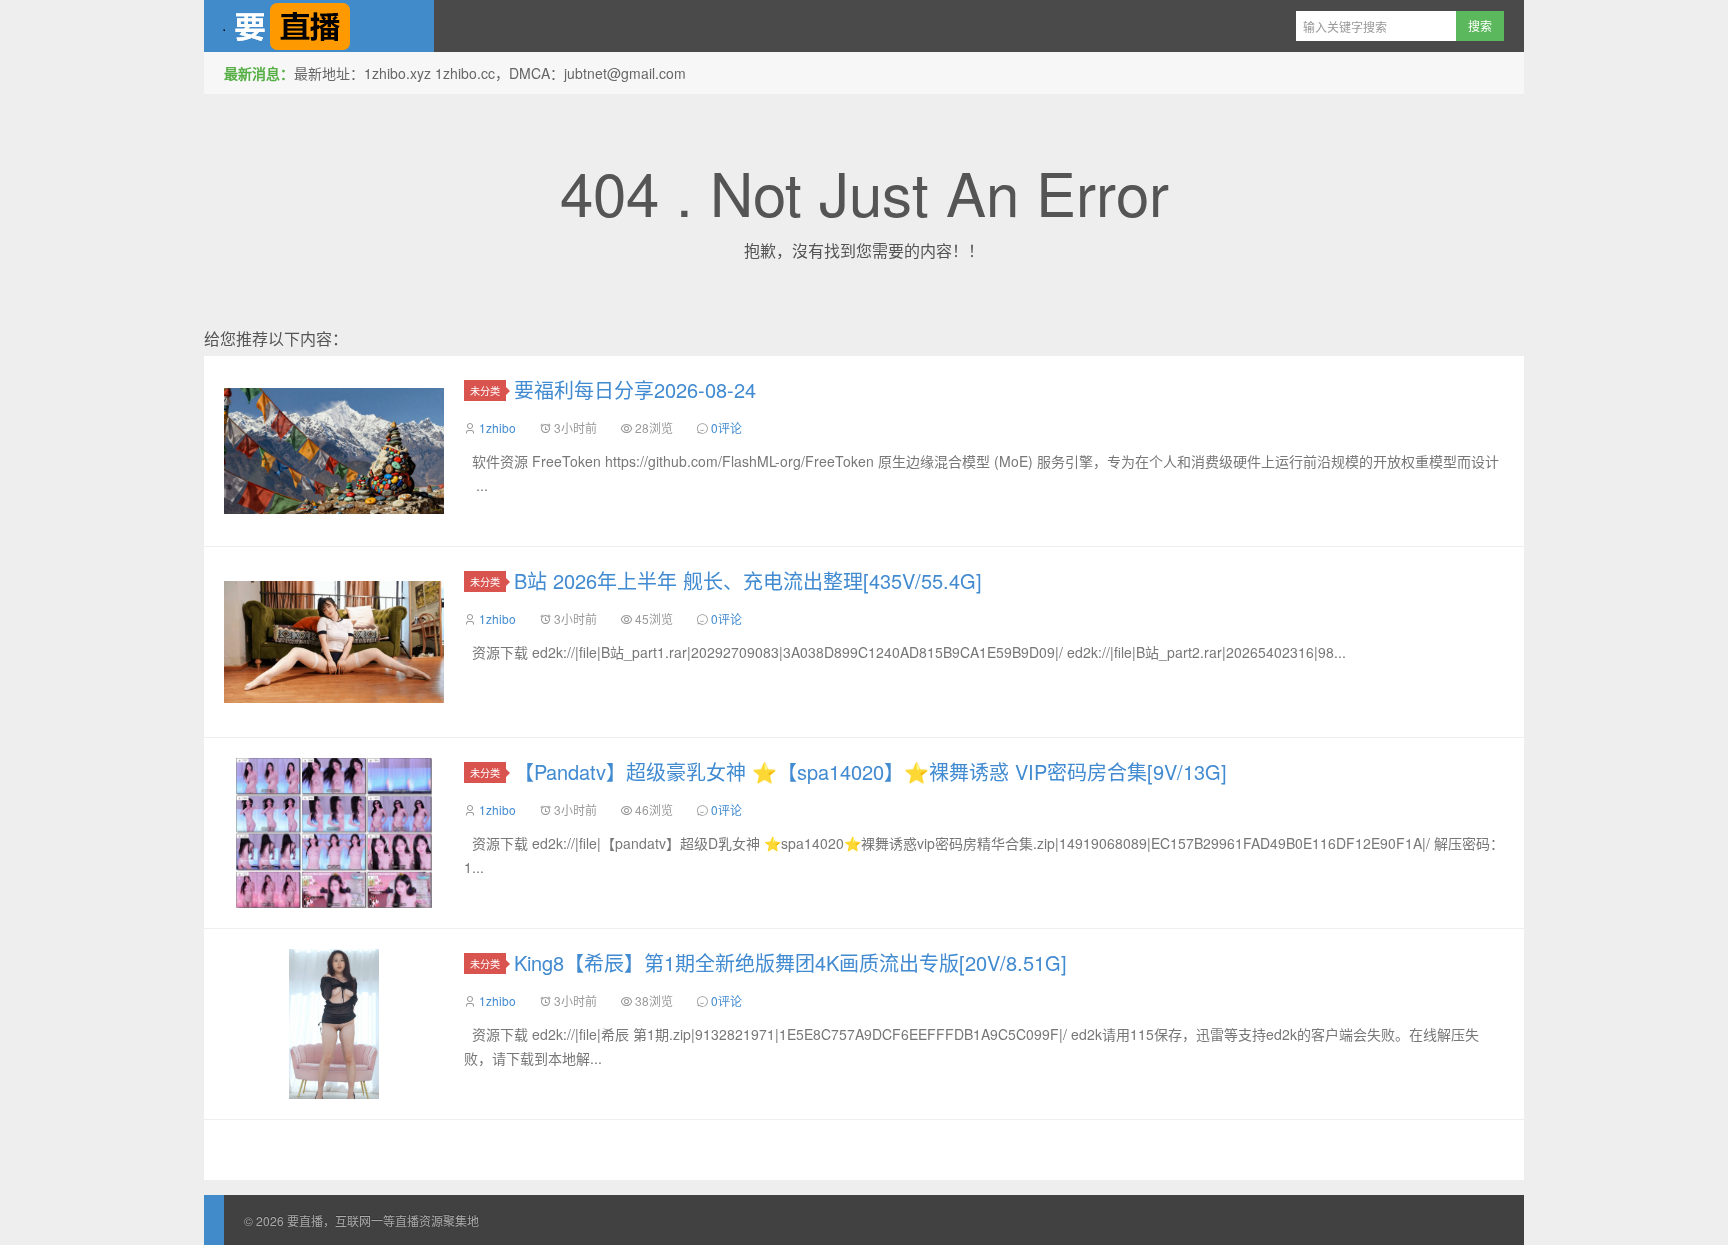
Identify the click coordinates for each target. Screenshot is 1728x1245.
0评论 (726, 427)
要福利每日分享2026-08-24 (635, 389)
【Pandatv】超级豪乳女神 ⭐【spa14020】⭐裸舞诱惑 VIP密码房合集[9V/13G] (870, 771)
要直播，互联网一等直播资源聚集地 (319, 26)
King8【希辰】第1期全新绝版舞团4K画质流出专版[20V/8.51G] (790, 962)
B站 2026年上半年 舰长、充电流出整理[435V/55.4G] (748, 580)
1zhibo (497, 427)
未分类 (485, 390)
